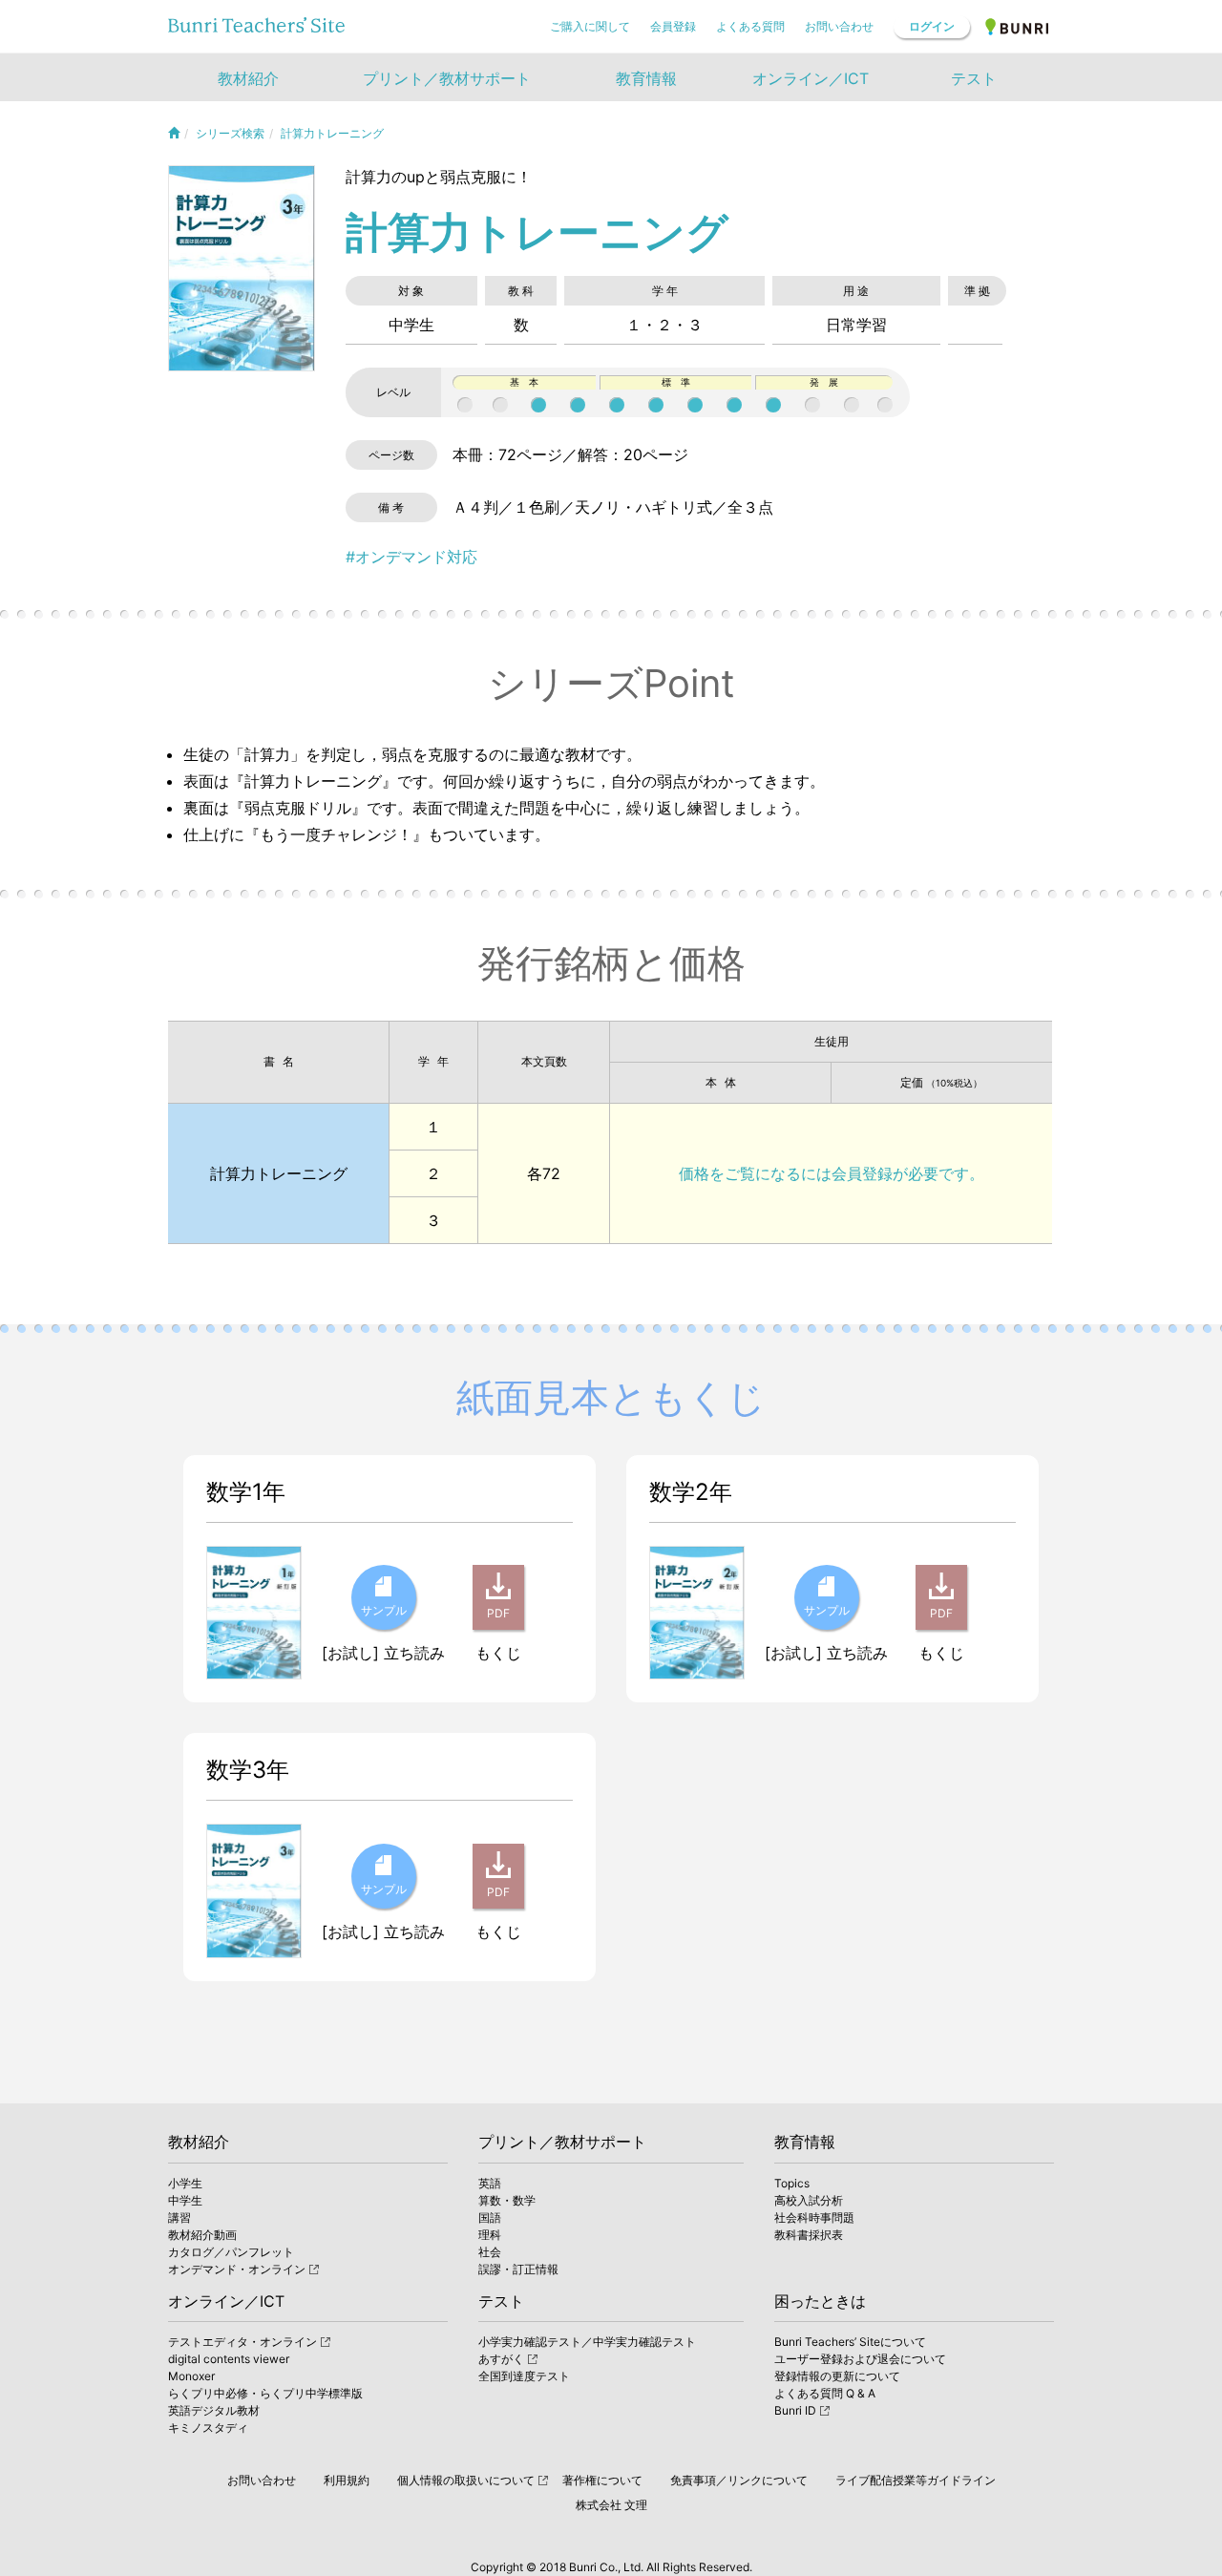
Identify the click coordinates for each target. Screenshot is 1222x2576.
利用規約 (347, 2480)
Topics (792, 2183)
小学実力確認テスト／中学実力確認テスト (587, 2342)
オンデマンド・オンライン (237, 2269)
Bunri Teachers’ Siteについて (850, 2342)
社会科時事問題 (814, 2217)
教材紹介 (199, 2142)
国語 (490, 2217)
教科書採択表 (809, 2235)
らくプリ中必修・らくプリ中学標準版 (265, 2393)
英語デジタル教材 (214, 2410)
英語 (490, 2183)
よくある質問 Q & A (825, 2393)
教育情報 (805, 2142)
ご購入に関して (590, 26)
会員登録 (673, 26)
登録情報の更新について (837, 2376)
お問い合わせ (839, 26)
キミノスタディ (208, 2428)
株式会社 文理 (611, 2505)
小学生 (185, 2183)
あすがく (501, 2359)
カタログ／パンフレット (231, 2252)
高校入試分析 (809, 2200)
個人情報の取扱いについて (466, 2480)
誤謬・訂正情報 (518, 2269)
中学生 (185, 2200)
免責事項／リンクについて (739, 2480)
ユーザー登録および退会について (860, 2359)
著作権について (602, 2480)
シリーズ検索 (230, 133)
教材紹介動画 (202, 2235)
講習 (179, 2217)
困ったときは (820, 2301)
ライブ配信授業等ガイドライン (916, 2480)
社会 (490, 2252)
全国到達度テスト (524, 2376)
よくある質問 (750, 26)
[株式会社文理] (1018, 26)
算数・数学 (507, 2200)
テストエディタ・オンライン (242, 2342)
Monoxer (191, 2376)
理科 (490, 2235)
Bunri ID (795, 2410)
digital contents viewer (229, 2359)
